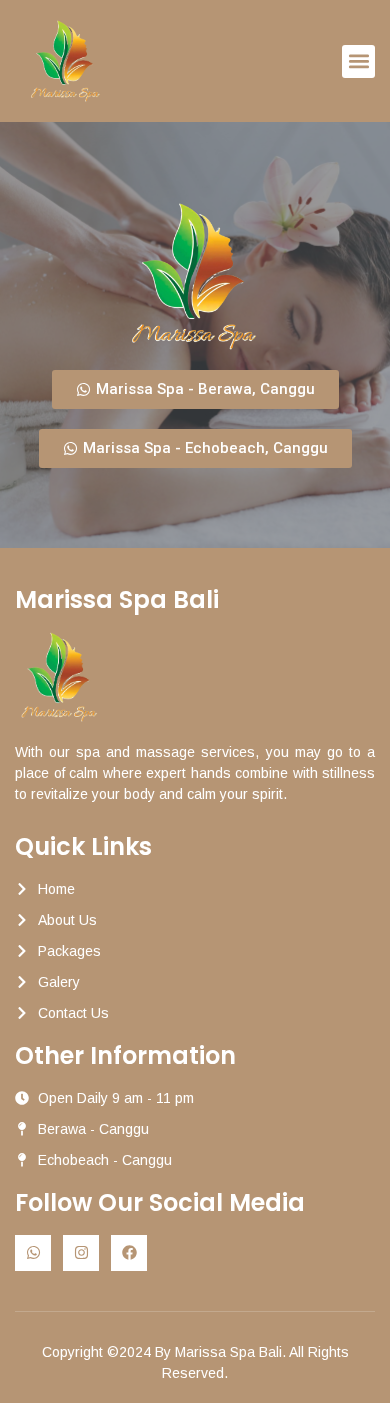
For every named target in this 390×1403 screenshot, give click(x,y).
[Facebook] (129, 1253)
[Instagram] (81, 1253)
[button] (358, 61)
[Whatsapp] (33, 1253)
